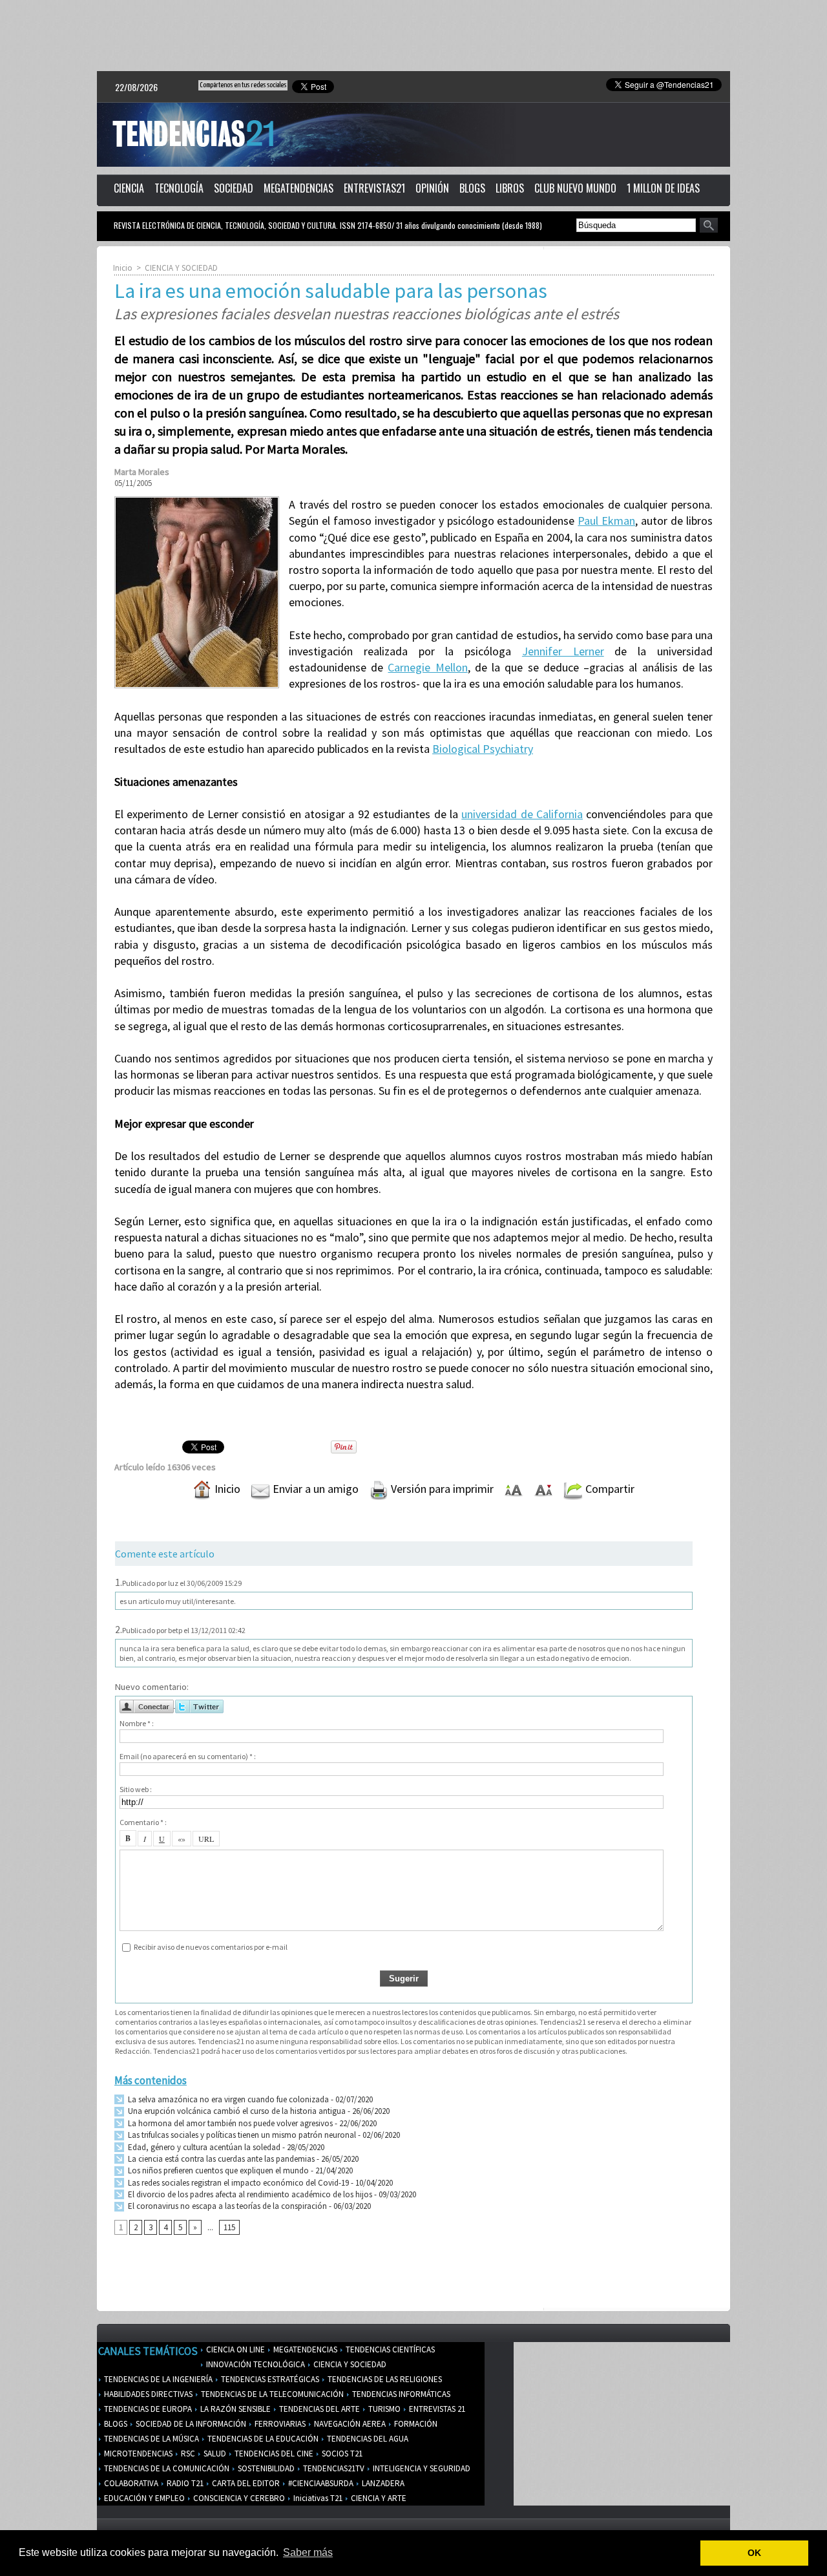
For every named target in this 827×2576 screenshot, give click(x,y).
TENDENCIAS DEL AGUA (367, 2439)
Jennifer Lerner (563, 651)
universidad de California (522, 814)
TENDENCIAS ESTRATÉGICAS (269, 2379)
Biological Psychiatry (483, 749)
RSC (187, 2454)
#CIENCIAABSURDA (320, 2483)
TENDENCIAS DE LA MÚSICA (151, 2439)
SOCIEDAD (234, 188)
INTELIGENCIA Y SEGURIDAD (421, 2468)
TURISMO (383, 2409)
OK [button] (754, 2553)
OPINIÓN (432, 188)
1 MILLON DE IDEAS (663, 188)
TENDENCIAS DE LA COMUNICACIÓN (166, 2468)
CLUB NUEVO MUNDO (575, 188)
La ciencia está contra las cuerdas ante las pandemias (220, 2159)
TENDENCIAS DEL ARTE (319, 2409)
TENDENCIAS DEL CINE (273, 2454)
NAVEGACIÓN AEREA (349, 2424)
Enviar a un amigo (314, 1489)
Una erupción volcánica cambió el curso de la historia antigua (236, 2111)
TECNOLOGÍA (179, 188)
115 (229, 2227)
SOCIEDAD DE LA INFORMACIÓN (190, 2424)
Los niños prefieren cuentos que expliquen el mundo (217, 2170)
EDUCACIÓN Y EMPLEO (143, 2498)
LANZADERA (382, 2483)
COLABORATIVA (130, 2483)
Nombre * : (137, 1723)
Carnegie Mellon (427, 667)
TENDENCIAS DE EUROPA (147, 2409)
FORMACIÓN (415, 2424)
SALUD (214, 2454)
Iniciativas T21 (317, 2498)
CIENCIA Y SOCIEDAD (181, 268)
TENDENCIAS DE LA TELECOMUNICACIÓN (271, 2394)
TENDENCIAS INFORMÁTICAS (400, 2394)
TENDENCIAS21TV (333, 2468)
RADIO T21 (184, 2483)
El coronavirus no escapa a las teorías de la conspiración (226, 2206)
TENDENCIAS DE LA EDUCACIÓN (262, 2439)
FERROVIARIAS (279, 2424)
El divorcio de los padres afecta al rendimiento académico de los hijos (249, 2194)
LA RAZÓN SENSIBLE (235, 2409)
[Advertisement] (413, 36)
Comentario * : (143, 1822)
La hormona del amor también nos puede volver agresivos (229, 2123)
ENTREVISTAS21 (374, 188)
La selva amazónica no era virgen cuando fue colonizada (227, 2099)
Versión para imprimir (441, 1489)
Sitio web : (136, 1789)
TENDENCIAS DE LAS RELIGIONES (384, 2379)
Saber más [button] (308, 2552)
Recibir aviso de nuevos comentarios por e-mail (211, 1947)
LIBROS (510, 188)
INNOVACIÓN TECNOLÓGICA (255, 2364)
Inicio (123, 268)
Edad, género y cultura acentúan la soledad (203, 2147)
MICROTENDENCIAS (137, 2454)
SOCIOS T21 (341, 2454)
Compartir (609, 1489)
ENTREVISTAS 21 (436, 2409)
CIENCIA (129, 188)
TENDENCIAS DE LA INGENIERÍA (157, 2379)
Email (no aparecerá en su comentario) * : (188, 1756)
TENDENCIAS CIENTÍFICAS (389, 2349)
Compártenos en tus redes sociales (243, 85)
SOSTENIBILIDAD (265, 2468)
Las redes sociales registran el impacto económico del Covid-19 (237, 2183)
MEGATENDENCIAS (298, 188)
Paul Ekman (606, 521)
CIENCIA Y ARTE (378, 2498)
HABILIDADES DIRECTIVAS (147, 2394)
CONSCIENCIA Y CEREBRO (238, 2498)
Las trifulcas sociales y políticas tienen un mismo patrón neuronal (241, 2135)
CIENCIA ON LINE (235, 2349)
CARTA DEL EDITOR (245, 2483)
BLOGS (472, 188)
